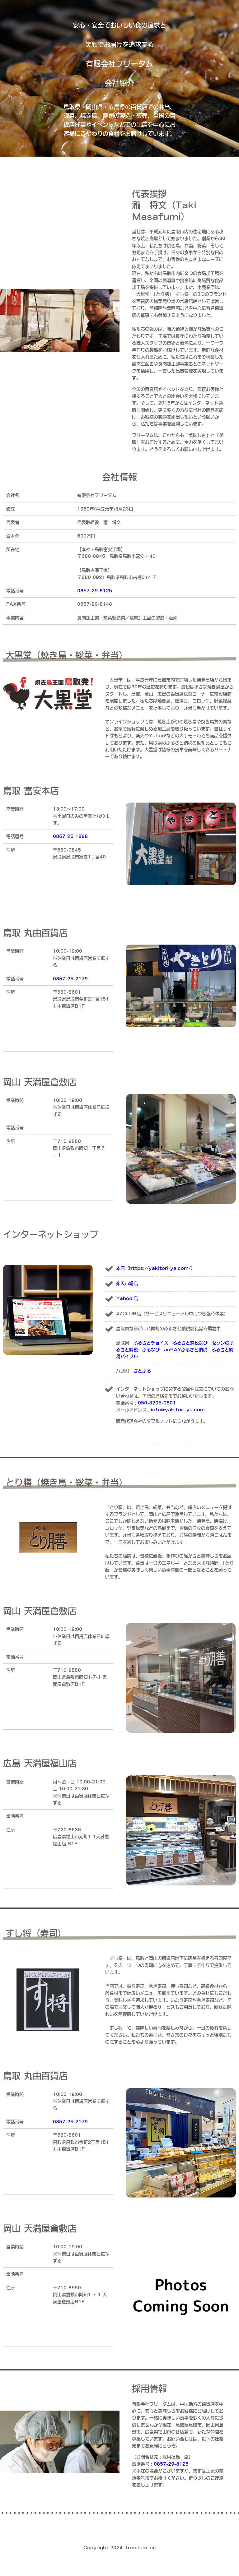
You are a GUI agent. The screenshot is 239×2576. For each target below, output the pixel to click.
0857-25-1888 (70, 836)
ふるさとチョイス (151, 1343)
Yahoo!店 (127, 1298)
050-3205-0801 (157, 1403)
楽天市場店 (127, 1283)
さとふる (142, 1371)
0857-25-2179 (70, 979)
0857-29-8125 (95, 591)
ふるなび (151, 1350)
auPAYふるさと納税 (186, 1350)
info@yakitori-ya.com (178, 1410)
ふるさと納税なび (190, 1343)
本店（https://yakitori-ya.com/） (156, 1268)
